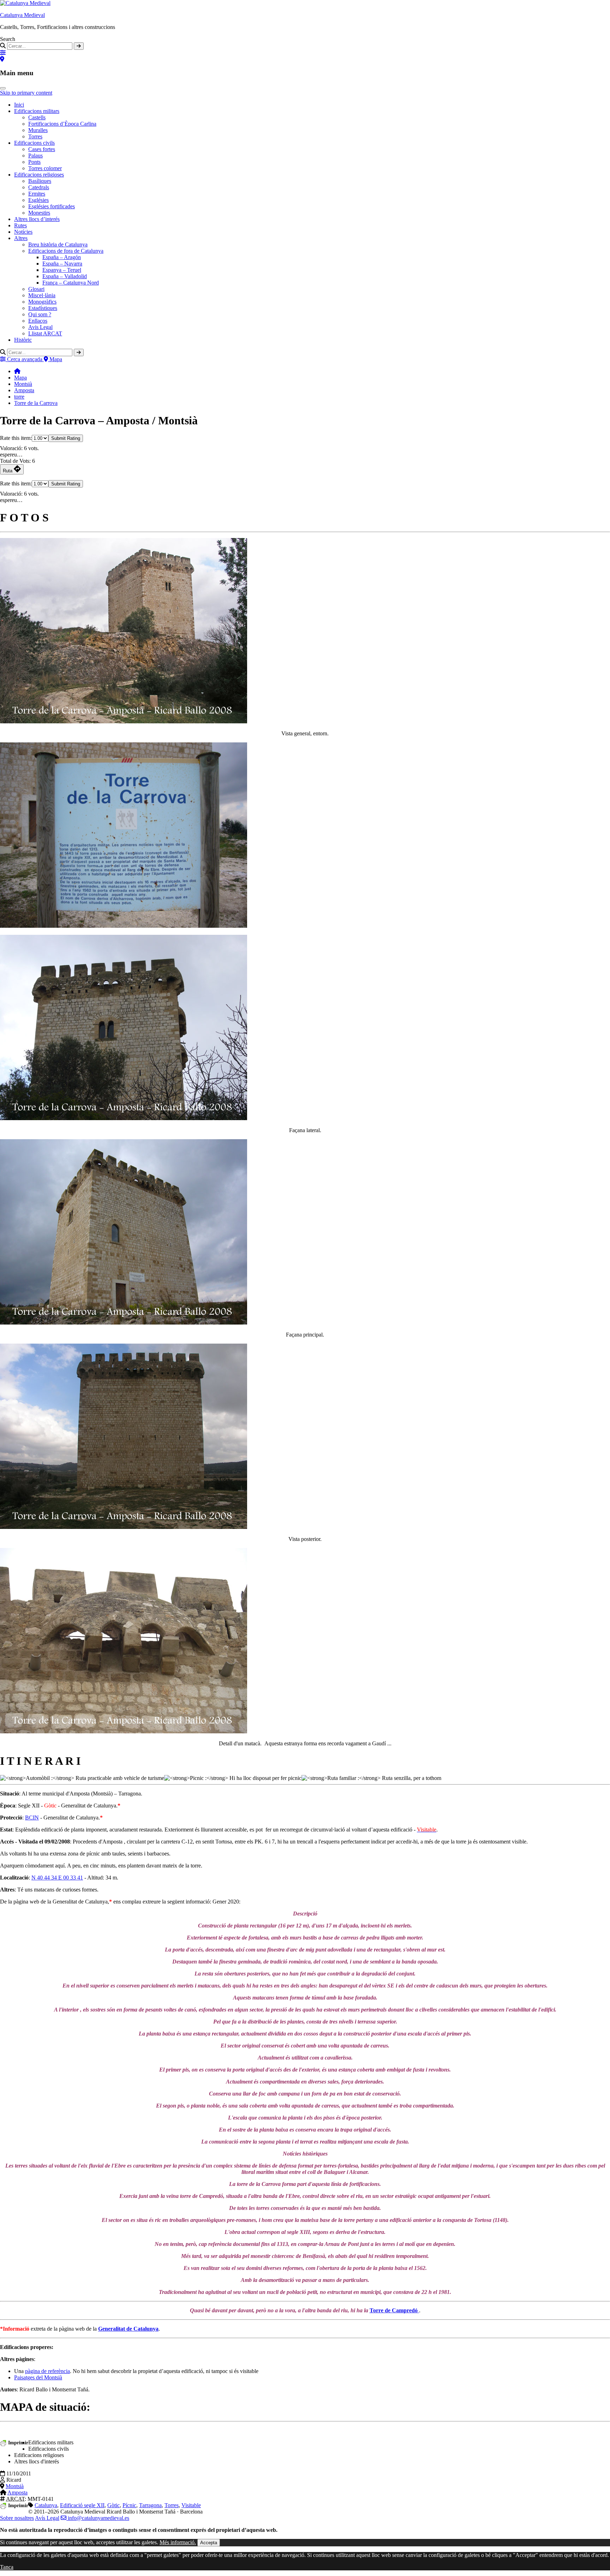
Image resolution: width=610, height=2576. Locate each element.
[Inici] (17, 371)
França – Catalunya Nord (71, 283)
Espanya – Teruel (62, 270)
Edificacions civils (34, 143)
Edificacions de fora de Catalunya (66, 251)
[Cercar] (79, 46)
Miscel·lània (42, 295)
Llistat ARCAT (45, 333)
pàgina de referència (47, 2371)
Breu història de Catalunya (58, 244)
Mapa (20, 378)
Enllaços (38, 321)
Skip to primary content (26, 93)
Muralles (38, 130)
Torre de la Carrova (36, 403)
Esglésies (38, 200)
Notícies (23, 232)
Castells (37, 117)
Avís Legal (47, 2518)
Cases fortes (42, 149)
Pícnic (129, 2505)
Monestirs (39, 213)
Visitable (191, 2505)
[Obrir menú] (3, 88)
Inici (19, 105)
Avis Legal (40, 327)
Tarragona (150, 2505)
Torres (35, 136)
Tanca (7, 2567)
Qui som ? (40, 314)
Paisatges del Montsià (38, 2377)
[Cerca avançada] (3, 53)
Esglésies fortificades (52, 206)
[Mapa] (2, 59)
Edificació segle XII (82, 2505)
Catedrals (39, 187)
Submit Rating (66, 438)
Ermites (37, 194)
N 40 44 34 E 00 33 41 (57, 1878)
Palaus (35, 156)
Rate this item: (16, 438)
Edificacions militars (37, 111)
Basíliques (40, 181)
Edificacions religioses (39, 175)
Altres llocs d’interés (37, 219)
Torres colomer (45, 168)
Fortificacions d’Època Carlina (62, 124)
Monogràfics (42, 302)
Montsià (23, 384)
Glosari (36, 289)
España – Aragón (62, 257)
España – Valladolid (65, 276)
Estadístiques (43, 308)
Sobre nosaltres (17, 2518)
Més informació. (178, 2542)
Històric (23, 340)
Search (8, 39)
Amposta (24, 390)
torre (19, 397)
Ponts (34, 162)
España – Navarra (62, 264)
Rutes (20, 225)
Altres (21, 238)
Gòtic (113, 2505)
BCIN (32, 1818)
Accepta (209, 2543)
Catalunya (46, 2505)
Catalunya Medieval (22, 15)
